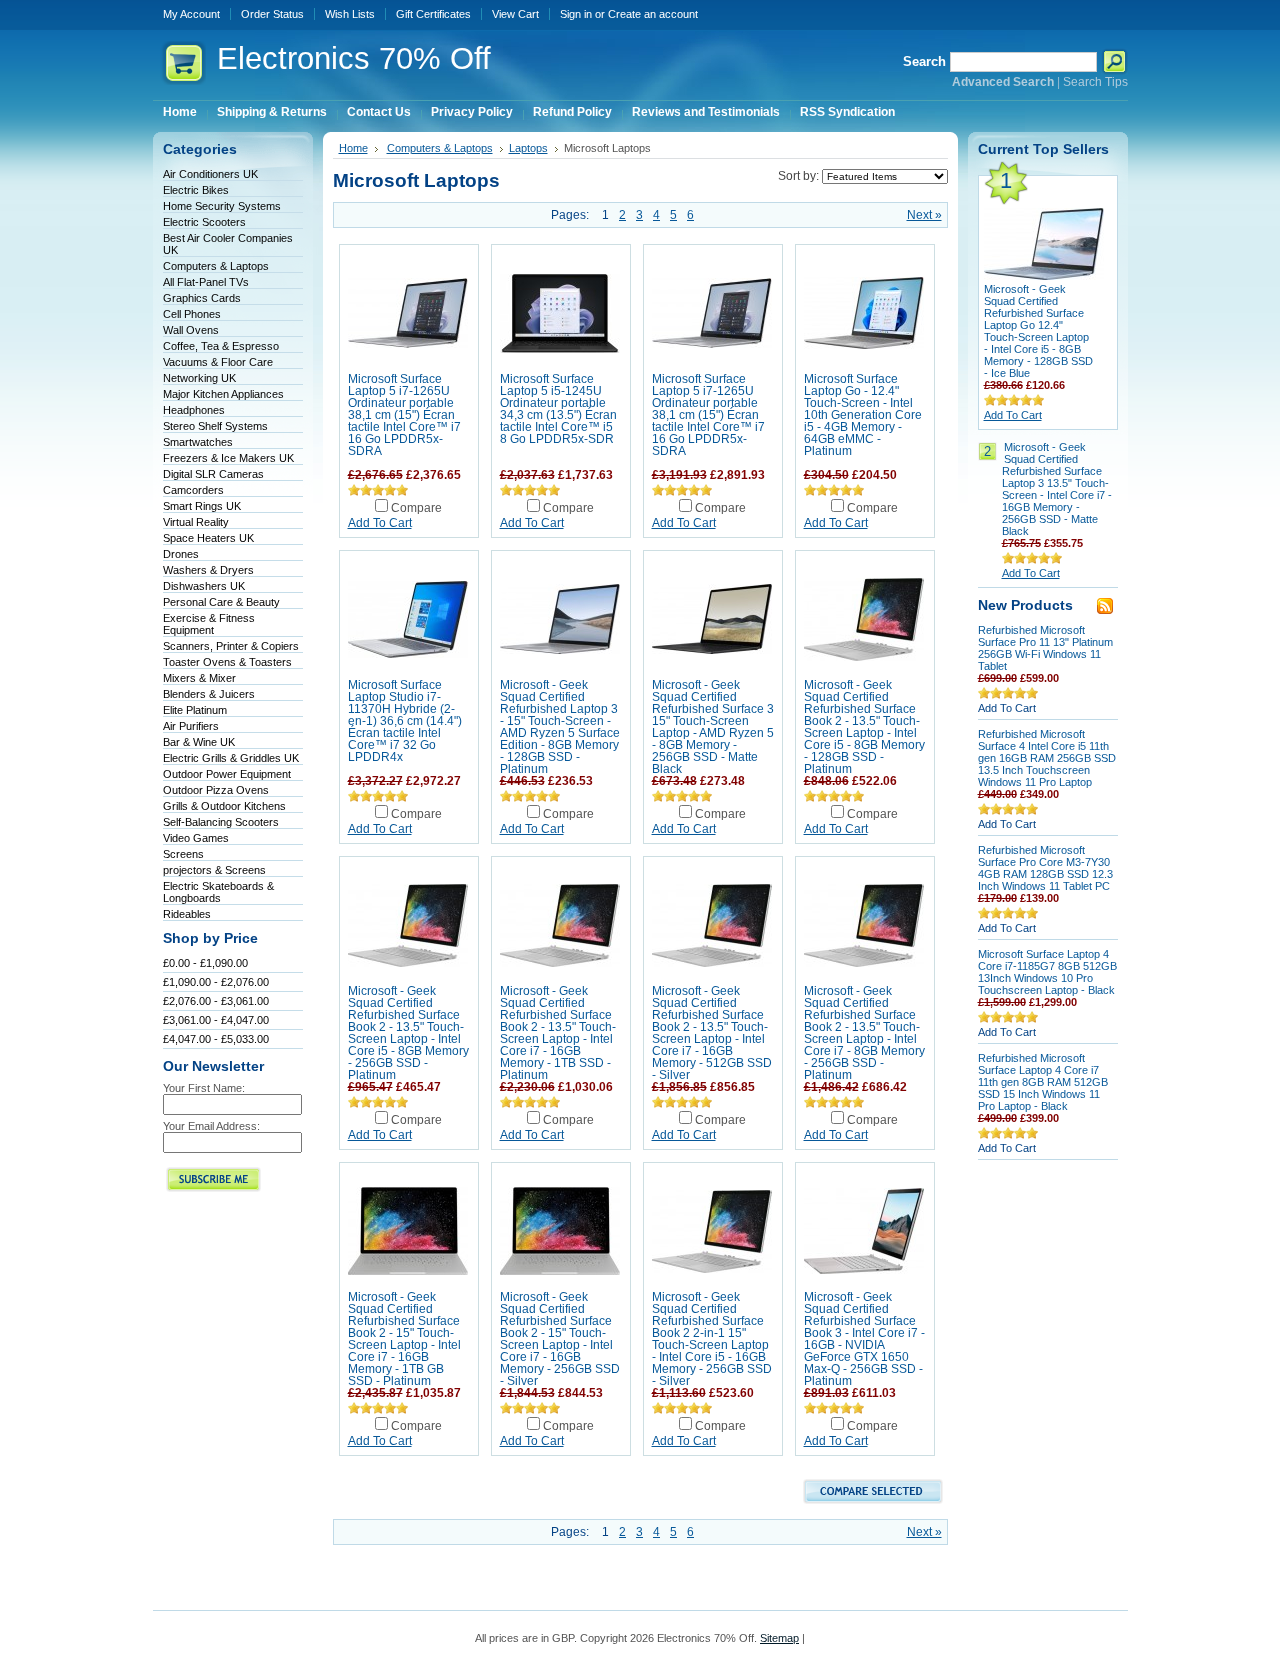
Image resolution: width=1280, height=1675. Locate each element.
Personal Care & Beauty (221, 602)
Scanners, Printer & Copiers (231, 646)
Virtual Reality (196, 522)
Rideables (187, 914)
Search (924, 61)
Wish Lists (350, 14)
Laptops (528, 148)
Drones (181, 554)
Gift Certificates (433, 14)
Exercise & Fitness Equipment (209, 624)
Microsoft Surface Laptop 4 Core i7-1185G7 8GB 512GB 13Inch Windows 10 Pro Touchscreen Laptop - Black (1047, 972)
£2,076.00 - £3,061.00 (216, 1001)
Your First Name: (204, 1088)
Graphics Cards (202, 298)
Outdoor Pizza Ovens (216, 790)
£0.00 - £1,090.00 (205, 963)
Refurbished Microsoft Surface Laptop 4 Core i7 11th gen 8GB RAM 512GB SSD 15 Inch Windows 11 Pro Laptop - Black (1043, 1082)
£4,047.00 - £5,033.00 (216, 1039)
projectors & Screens (214, 870)
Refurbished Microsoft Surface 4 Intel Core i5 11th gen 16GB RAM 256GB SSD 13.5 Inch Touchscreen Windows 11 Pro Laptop (1047, 758)
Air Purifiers (191, 726)
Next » (924, 215)
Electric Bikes (196, 190)
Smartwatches (198, 442)
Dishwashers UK (204, 586)
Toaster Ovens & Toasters (227, 662)
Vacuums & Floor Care (218, 362)
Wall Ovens (191, 330)
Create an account (653, 14)
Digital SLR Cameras (213, 474)
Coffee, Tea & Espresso (221, 346)
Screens (183, 854)
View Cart (515, 14)
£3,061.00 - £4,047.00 (216, 1020)
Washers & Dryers (208, 570)
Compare (416, 508)
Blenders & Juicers (209, 694)
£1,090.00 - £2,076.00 (216, 982)
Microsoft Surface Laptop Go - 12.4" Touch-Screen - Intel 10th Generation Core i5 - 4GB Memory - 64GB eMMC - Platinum (863, 415)
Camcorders (193, 490)
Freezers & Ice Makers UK (228, 458)
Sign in (576, 14)
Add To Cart (380, 523)
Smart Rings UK (202, 506)
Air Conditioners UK (210, 174)
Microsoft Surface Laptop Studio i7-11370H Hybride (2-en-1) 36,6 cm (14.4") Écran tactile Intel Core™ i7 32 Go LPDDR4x (405, 721)
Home (353, 148)
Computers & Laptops (216, 266)
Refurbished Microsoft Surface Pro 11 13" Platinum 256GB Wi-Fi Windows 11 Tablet (1045, 648)
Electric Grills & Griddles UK (231, 758)
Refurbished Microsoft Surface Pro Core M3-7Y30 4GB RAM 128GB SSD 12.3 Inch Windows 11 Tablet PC (1045, 868)
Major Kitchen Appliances (223, 394)
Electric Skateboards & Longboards (218, 892)
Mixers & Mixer (199, 678)
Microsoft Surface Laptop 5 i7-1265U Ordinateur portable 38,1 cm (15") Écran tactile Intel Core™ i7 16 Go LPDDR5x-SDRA (404, 415)
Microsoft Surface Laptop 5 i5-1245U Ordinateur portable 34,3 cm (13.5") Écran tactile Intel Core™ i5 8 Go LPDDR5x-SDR (558, 409)
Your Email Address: (211, 1126)
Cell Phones (192, 314)
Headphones (194, 410)
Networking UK (199, 378)
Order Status (272, 14)
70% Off (354, 58)
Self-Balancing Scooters (221, 822)
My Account (191, 14)
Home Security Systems (222, 206)
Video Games (196, 838)
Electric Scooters (204, 222)
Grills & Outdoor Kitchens (224, 806)
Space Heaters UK (208, 538)
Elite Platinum (195, 710)
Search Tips (1095, 82)
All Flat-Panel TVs (206, 282)
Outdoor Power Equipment (227, 774)
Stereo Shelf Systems (215, 426)
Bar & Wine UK (199, 742)
